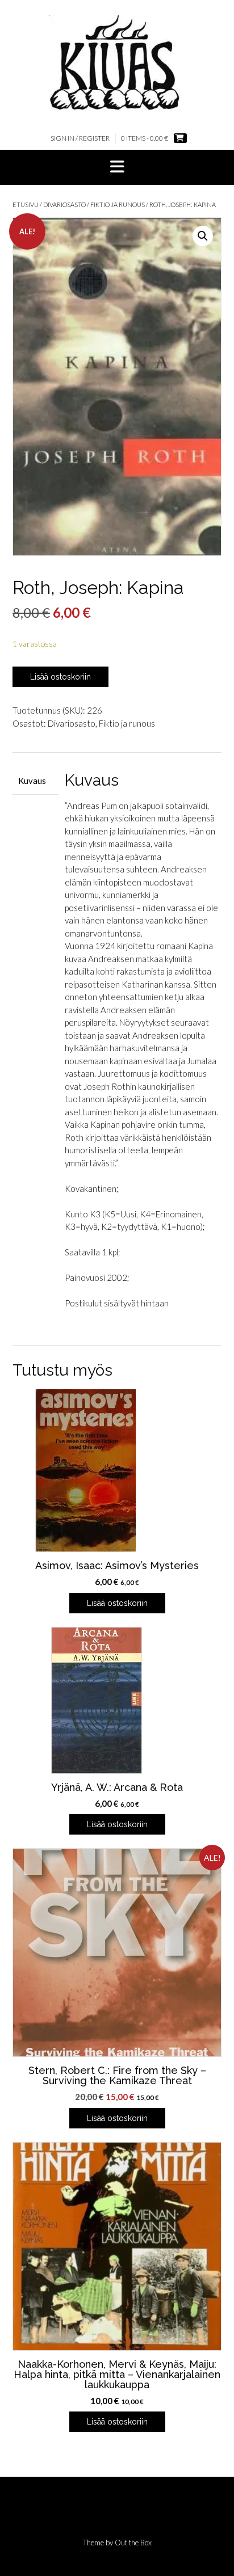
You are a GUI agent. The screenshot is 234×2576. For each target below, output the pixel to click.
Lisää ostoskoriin (60, 677)
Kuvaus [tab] (32, 781)
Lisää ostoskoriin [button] (117, 1603)
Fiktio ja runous (118, 205)
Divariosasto (64, 205)
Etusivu (26, 205)
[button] (117, 167)
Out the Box (133, 2543)
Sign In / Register (80, 138)
